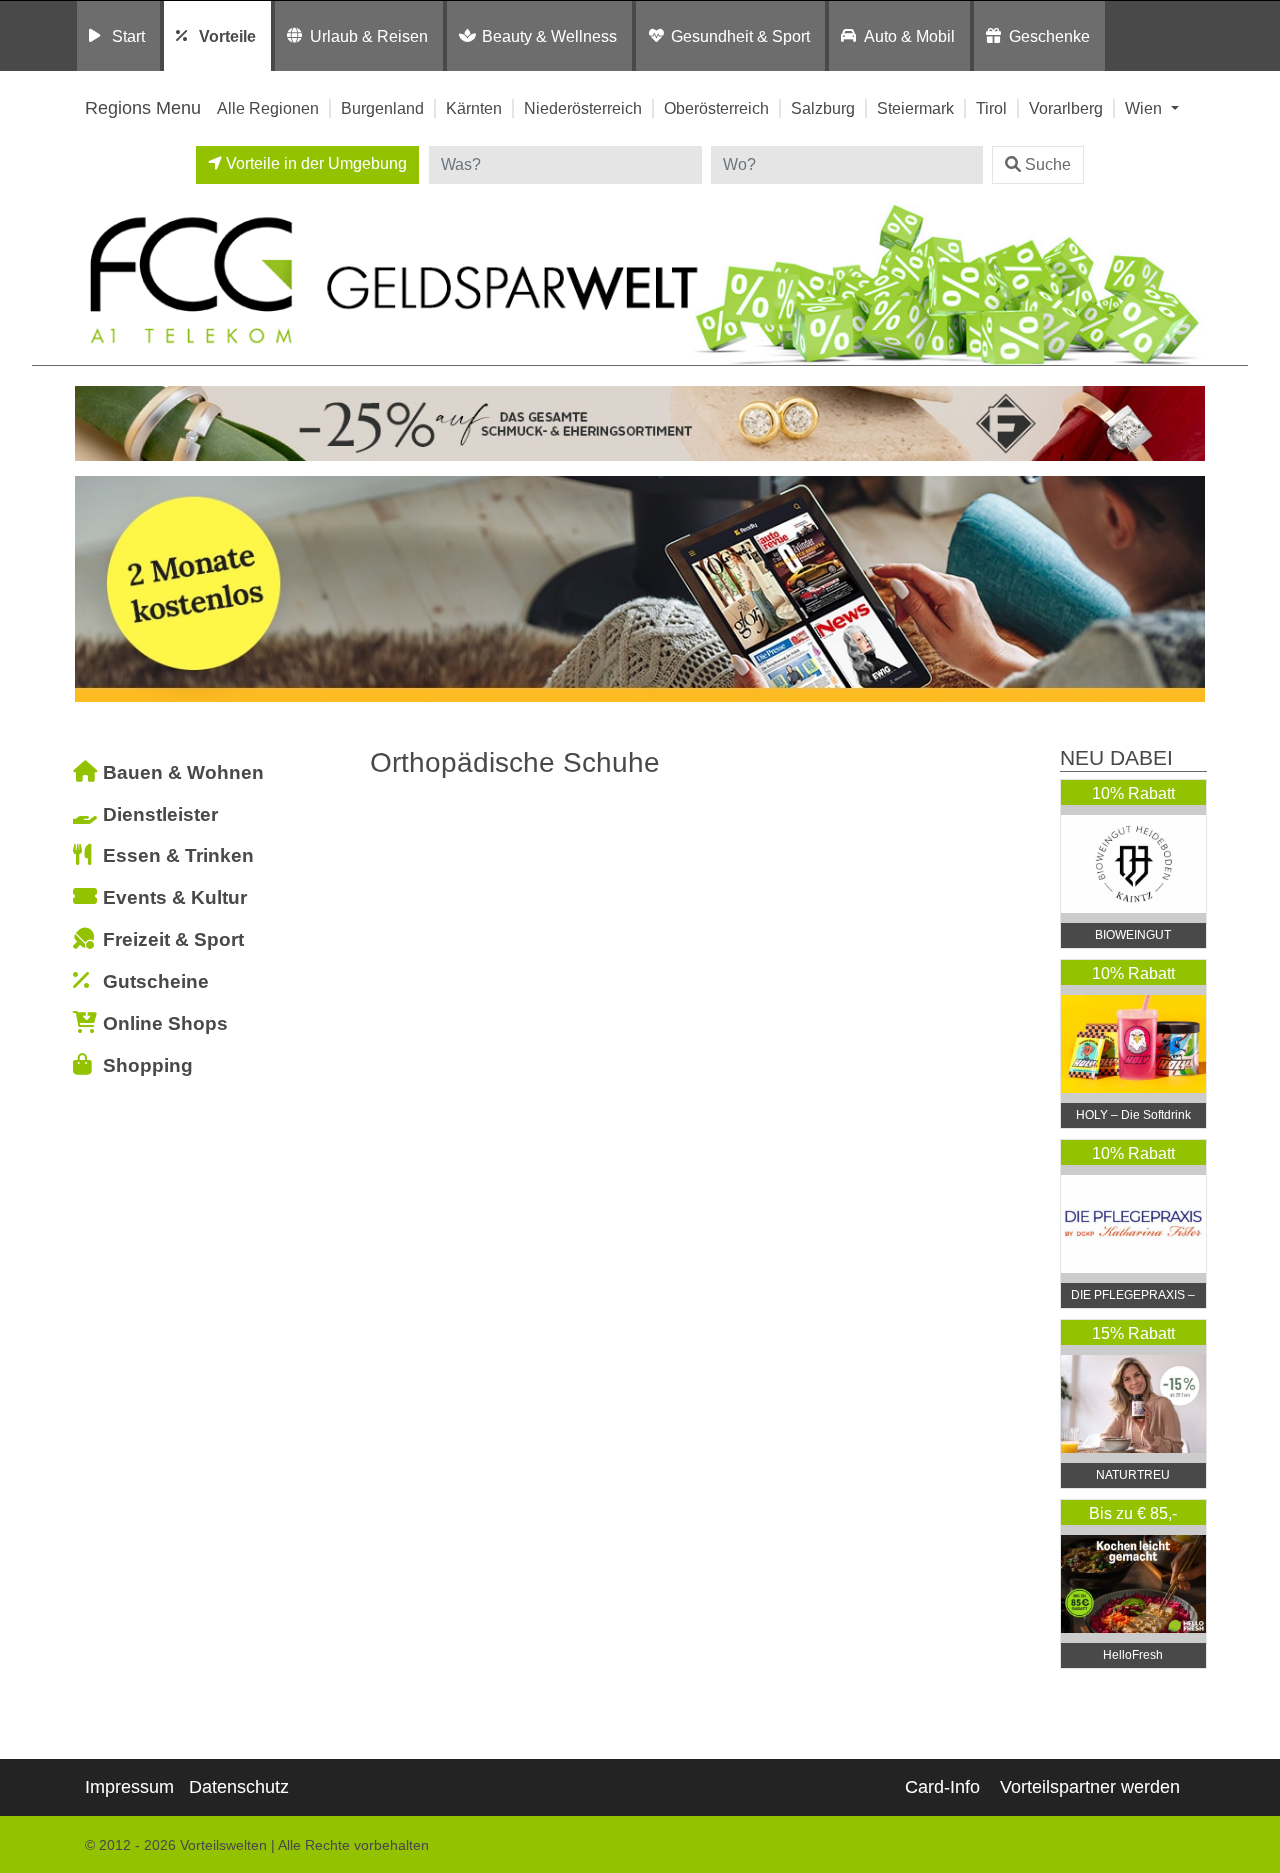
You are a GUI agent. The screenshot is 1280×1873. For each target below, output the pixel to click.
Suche (1048, 164)
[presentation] (94, 594)
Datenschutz (239, 1787)
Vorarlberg (1066, 108)
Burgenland (382, 108)
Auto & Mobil (909, 36)
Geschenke (1049, 36)
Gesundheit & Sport (740, 36)
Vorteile (227, 36)
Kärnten (474, 108)
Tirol (991, 108)
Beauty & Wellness (549, 36)
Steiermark (915, 108)
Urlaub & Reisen (369, 36)
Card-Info (942, 1787)
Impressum (129, 1787)
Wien (1145, 108)
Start (128, 36)
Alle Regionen (268, 108)
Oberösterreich (716, 108)
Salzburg (823, 108)
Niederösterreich (583, 108)
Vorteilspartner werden (1090, 1787)
